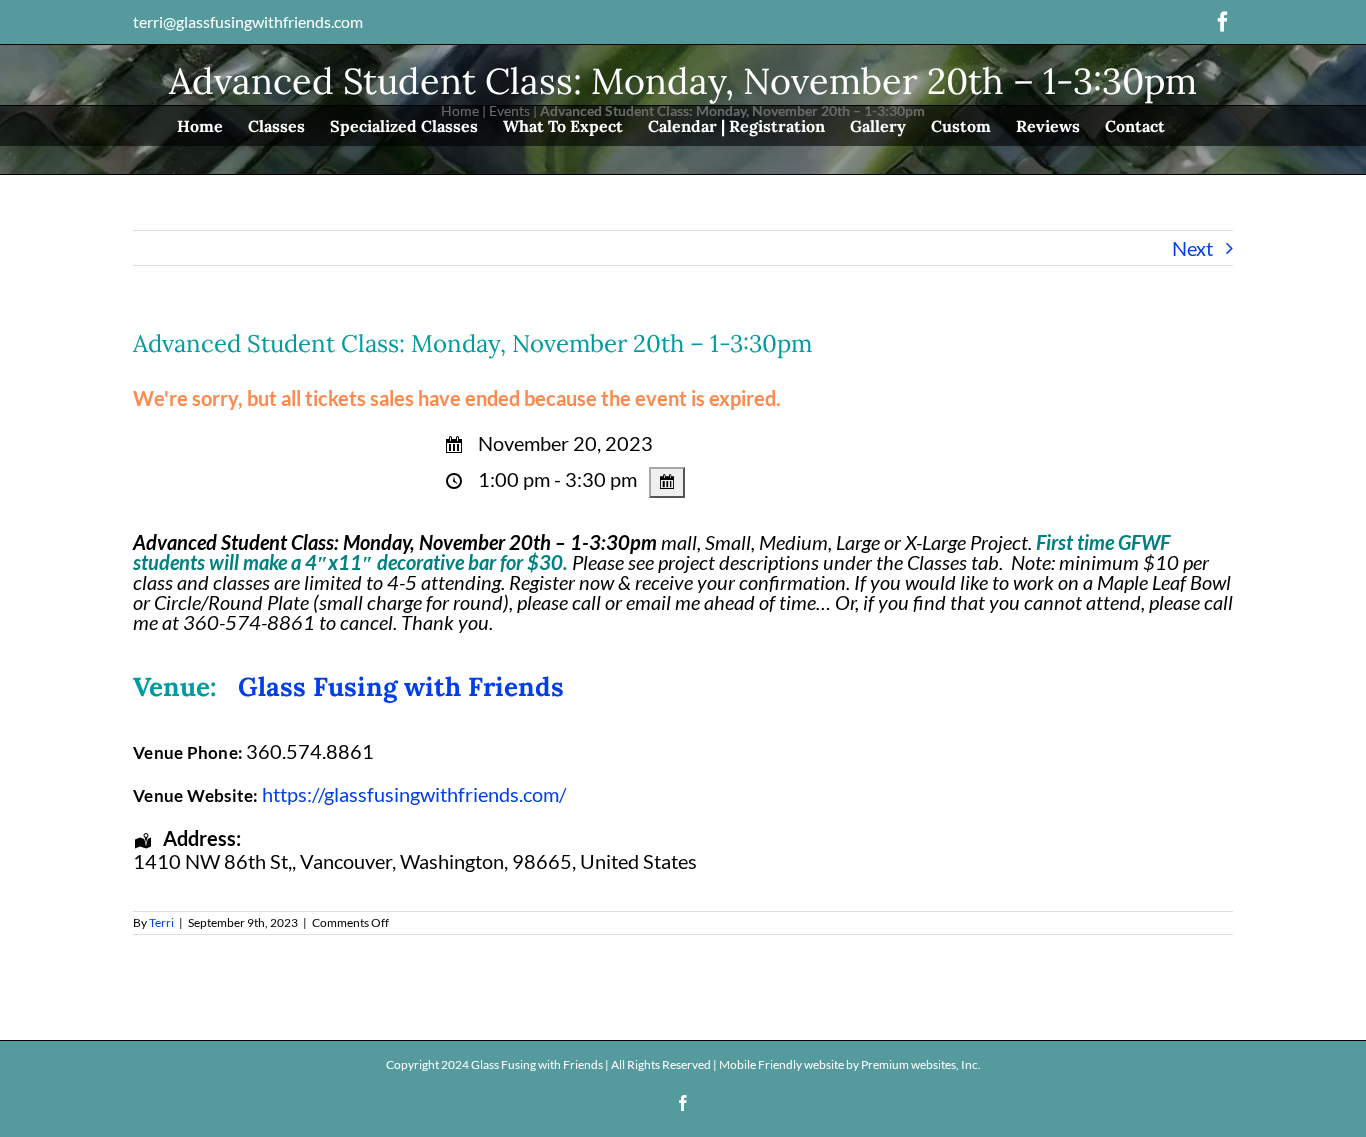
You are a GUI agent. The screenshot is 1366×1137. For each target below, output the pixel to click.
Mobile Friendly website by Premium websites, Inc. (850, 1064)
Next (1192, 248)
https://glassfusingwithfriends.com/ (414, 794)
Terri (161, 922)
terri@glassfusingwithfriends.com (248, 21)
